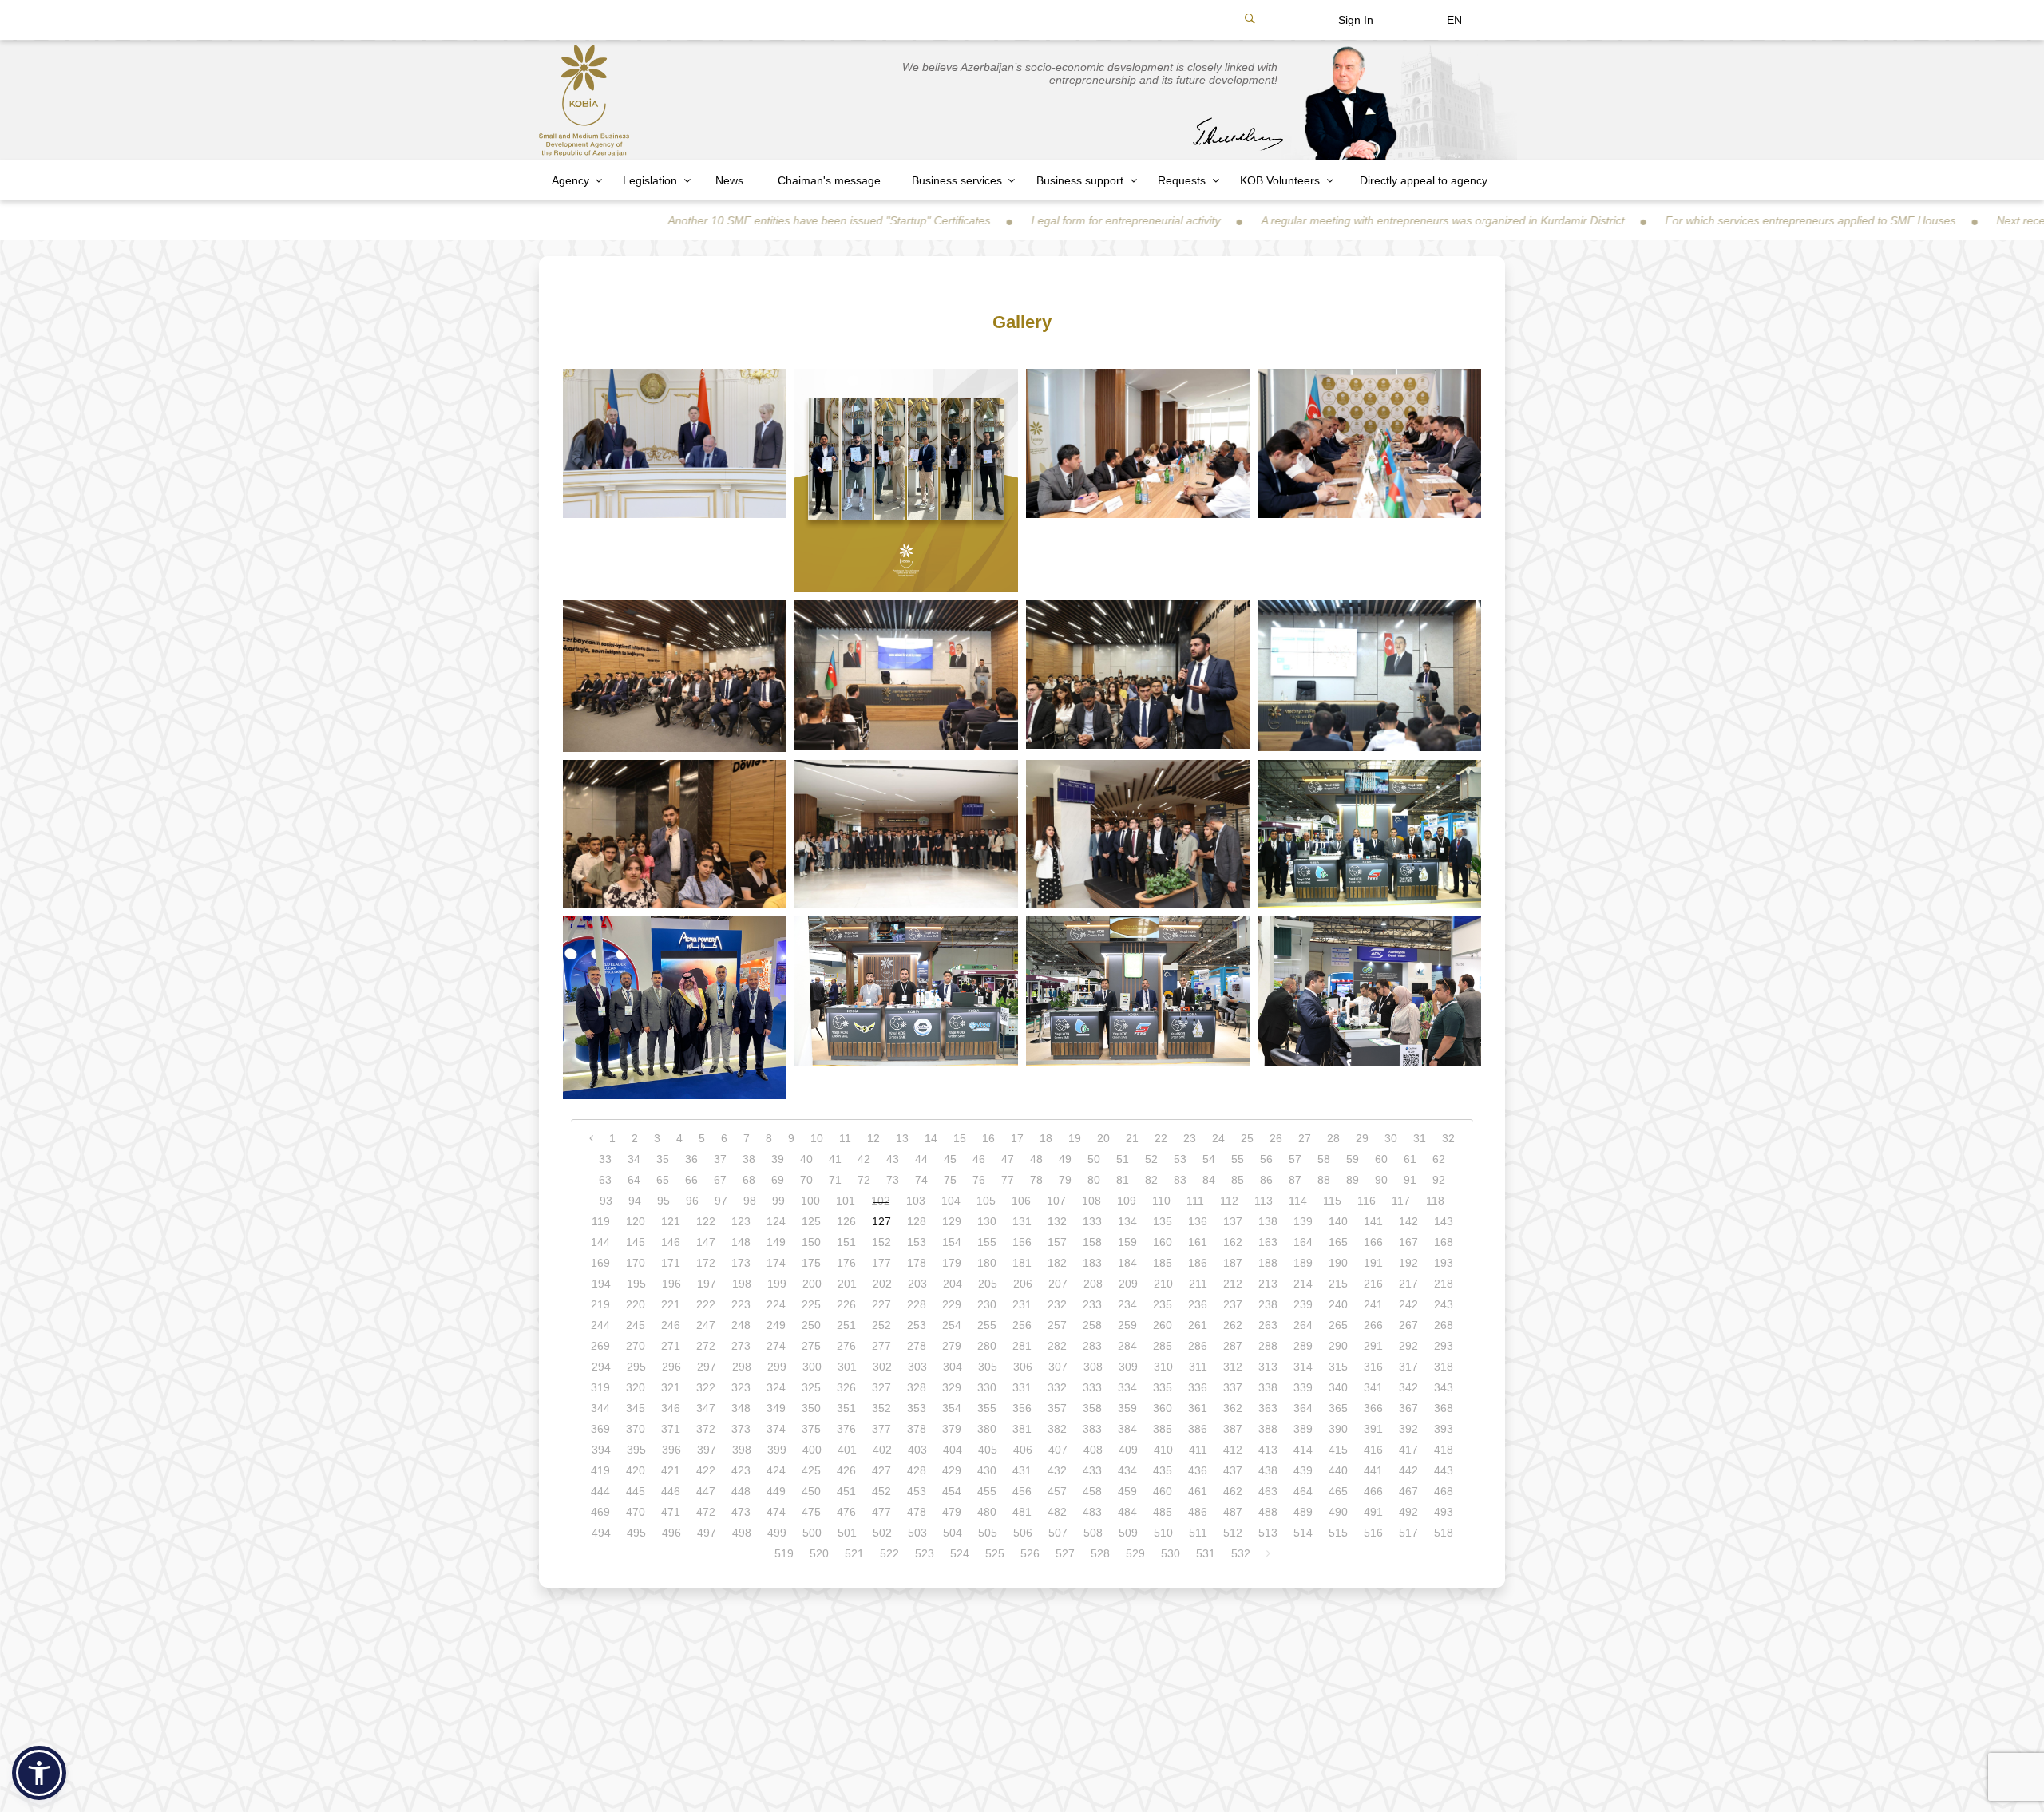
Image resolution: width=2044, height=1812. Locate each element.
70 (806, 1180)
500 (812, 1533)
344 (600, 1408)
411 (1198, 1450)
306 (1023, 1367)
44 (921, 1159)
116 (1367, 1201)
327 (881, 1387)
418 (1444, 1450)
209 (1128, 1284)
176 (846, 1263)
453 (917, 1491)
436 (1198, 1470)
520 (819, 1553)
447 (706, 1491)
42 (864, 1159)
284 (1127, 1346)
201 (847, 1284)
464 (1303, 1491)
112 (1229, 1201)
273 (741, 1346)
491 (1373, 1512)
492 (1408, 1512)
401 (847, 1450)
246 (671, 1325)
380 (987, 1429)
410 (1163, 1450)
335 (1163, 1387)
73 (893, 1180)
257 (1057, 1325)
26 (1276, 1138)
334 (1127, 1387)
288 (1268, 1346)
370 (636, 1429)
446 (671, 1491)
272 (706, 1346)
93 (606, 1201)
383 (1092, 1429)
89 (1353, 1180)
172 (706, 1263)
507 (1058, 1533)
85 (1238, 1180)
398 (742, 1450)
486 (1198, 1512)
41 (835, 1159)
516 (1373, 1533)
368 (1444, 1408)
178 (917, 1263)
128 (917, 1221)
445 (636, 1491)
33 (605, 1159)
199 (777, 1284)
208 (1093, 1284)
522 (889, 1553)
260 (1163, 1325)
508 (1093, 1533)
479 (952, 1512)
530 (1171, 1553)
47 (1008, 1159)
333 (1092, 1387)
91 (1410, 1180)
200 (812, 1284)
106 (1021, 1201)
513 (1268, 1533)
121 (671, 1221)
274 (776, 1346)
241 (1373, 1304)
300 (812, 1367)
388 (1268, 1429)
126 (846, 1221)
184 (1127, 1263)
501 (847, 1533)
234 (1127, 1304)
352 (881, 1408)
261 (1198, 1325)
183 (1092, 1263)
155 (987, 1242)
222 (706, 1304)
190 (1338, 1263)
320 (636, 1387)
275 (811, 1346)
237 (1233, 1304)
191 (1373, 1263)
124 (776, 1221)
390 (1338, 1429)
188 (1268, 1263)
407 (1058, 1450)
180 (987, 1263)
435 (1163, 1470)
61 (1410, 1159)
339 (1303, 1387)
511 (1198, 1533)
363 (1268, 1408)
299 (777, 1367)
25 (1247, 1138)
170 (636, 1263)
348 (741, 1408)
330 (987, 1387)
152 (881, 1242)
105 (986, 1201)
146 (671, 1242)
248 (741, 1325)
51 (1123, 1159)
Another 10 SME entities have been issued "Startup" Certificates (705, 220)
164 (1303, 1242)
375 (811, 1429)
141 (1373, 1221)
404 (953, 1450)
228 (917, 1304)
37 (720, 1159)
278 (917, 1346)
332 (1057, 1387)
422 (706, 1470)
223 (741, 1304)
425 (811, 1470)
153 (917, 1242)
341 (1373, 1387)
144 (600, 1242)
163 (1268, 1242)
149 (776, 1242)
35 (663, 1159)
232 (1057, 1304)
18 (1046, 1138)
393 (1444, 1429)
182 (1057, 1263)
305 (988, 1367)
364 (1303, 1408)
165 (1338, 1242)
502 (882, 1533)
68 (749, 1180)
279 (952, 1346)
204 (953, 1284)
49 (1065, 1159)
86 (1266, 1180)
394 (601, 1450)
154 (952, 1242)
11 (845, 1138)
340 (1338, 1387)
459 (1127, 1491)
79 (1065, 1180)
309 (1128, 1367)
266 (1373, 1325)
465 (1338, 1491)
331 (1022, 1387)
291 (1373, 1346)
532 (1241, 1553)
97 (721, 1201)
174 (776, 1263)
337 (1233, 1387)
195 (636, 1284)
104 (951, 1201)
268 (1444, 1325)
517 (1408, 1533)
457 (1057, 1491)
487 (1233, 1512)
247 (706, 1325)
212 (1233, 1284)
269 (600, 1346)
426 (846, 1470)
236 (1198, 1304)
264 (1303, 1325)
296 (671, 1367)
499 (777, 1533)
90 (1381, 1180)
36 (691, 1159)
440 (1338, 1470)
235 (1163, 1304)
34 (634, 1159)
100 (810, 1201)
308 (1093, 1367)
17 (1017, 1138)
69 (778, 1180)
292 (1408, 1346)
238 (1268, 1304)
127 (881, 1221)
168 (1444, 1242)
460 (1163, 1491)
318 (1444, 1367)
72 (864, 1180)
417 (1408, 1450)
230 (987, 1304)
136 (1198, 1221)
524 (960, 1553)
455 (987, 1491)
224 (776, 1304)
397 (707, 1450)
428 (917, 1470)
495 (636, 1533)
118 (1435, 1201)
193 (1444, 1263)
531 (1206, 1553)
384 (1127, 1429)
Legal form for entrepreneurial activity (1002, 220)
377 (881, 1429)
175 (811, 1263)
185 (1163, 1263)
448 (741, 1491)
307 (1058, 1367)
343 (1444, 1387)
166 (1373, 1242)
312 (1233, 1367)
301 (847, 1367)
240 (1338, 1304)
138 (1268, 1221)
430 (987, 1470)
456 (1022, 1491)
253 (917, 1325)
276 (846, 1346)
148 (741, 1242)
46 (979, 1159)
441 (1373, 1470)
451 (846, 1491)
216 (1373, 1284)
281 (1022, 1346)
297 (707, 1367)
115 (1332, 1201)
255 (987, 1325)
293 (1444, 1346)
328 (917, 1387)
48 (1036, 1159)
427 (881, 1470)
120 (636, 1221)
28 (1333, 1138)
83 (1180, 1180)
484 (1127, 1512)
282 (1057, 1346)
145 (636, 1242)
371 (671, 1429)
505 (988, 1533)
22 (1161, 1138)
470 (636, 1512)
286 (1198, 1346)
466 (1373, 1491)
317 (1408, 1367)
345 (636, 1408)
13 (902, 1138)
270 (636, 1346)
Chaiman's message (829, 180)
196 (671, 1284)
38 (749, 1159)
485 (1163, 1512)
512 (1233, 1533)
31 (1420, 1138)
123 (741, 1221)
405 (988, 1450)
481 (1022, 1512)
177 (881, 1263)
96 (692, 1201)
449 (776, 1491)
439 (1303, 1470)
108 (1091, 1201)
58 (1324, 1159)
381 (1022, 1429)
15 (960, 1138)
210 (1163, 1284)
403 (917, 1450)
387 (1233, 1429)
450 (811, 1491)
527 (1065, 1553)
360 (1163, 1408)
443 (1444, 1470)
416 (1373, 1450)
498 (742, 1533)
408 (1093, 1450)
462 (1233, 1491)
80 (1094, 1180)
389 (1303, 1429)
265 (1338, 1325)
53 (1180, 1159)
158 (1092, 1242)
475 (811, 1512)
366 (1373, 1408)
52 (1151, 1159)
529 (1135, 1553)
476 (846, 1512)
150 (811, 1242)
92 (1439, 1180)
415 (1338, 1450)
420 (636, 1470)
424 (776, 1470)
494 (601, 1533)
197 (707, 1284)
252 (881, 1325)
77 (1008, 1180)
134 (1127, 1221)
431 (1022, 1470)
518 (1444, 1533)
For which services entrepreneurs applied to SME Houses (1686, 220)
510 (1163, 1533)
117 (1401, 1201)
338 (1268, 1387)
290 (1338, 1346)
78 (1036, 1180)
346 (671, 1408)
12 (873, 1138)
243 (1444, 1304)
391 (1373, 1429)
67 (720, 1180)
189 (1303, 1263)
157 (1057, 1242)
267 (1408, 1325)
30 (1391, 1138)
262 (1233, 1325)
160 (1163, 1242)
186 (1198, 1263)
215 (1338, 1284)
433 (1092, 1470)
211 (1198, 1284)
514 (1303, 1533)
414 (1303, 1450)
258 (1092, 1325)
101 (846, 1201)
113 (1264, 1201)
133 (1092, 1221)
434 (1127, 1470)
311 (1198, 1367)
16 (988, 1138)
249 (776, 1325)
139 (1303, 1221)
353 (917, 1408)
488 (1268, 1512)
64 (634, 1180)
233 (1092, 1304)
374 (776, 1429)
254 (952, 1325)
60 (1381, 1159)
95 (664, 1201)
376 (846, 1429)
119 (601, 1221)
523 (925, 1553)
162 (1233, 1242)
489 (1303, 1512)
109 (1127, 1201)
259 (1127, 1325)
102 (881, 1201)
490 (1338, 1512)
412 (1233, 1450)
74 (921, 1180)
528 (1100, 1553)
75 (950, 1180)
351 (846, 1408)
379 (952, 1429)
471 (671, 1512)
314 (1303, 1367)
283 (1092, 1346)
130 (987, 1221)
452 (881, 1491)
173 (741, 1263)
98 (750, 1201)
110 (1161, 1201)
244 (600, 1325)
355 (987, 1408)
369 (600, 1429)
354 (952, 1408)
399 (777, 1450)
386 (1198, 1429)
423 (741, 1470)
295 (636, 1367)
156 (1022, 1242)
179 (952, 1263)
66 (691, 1180)
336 (1198, 1387)
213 (1268, 1284)
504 (953, 1533)
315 (1338, 1367)
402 (882, 1450)
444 (600, 1491)
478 (917, 1512)
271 (671, 1346)
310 (1163, 1367)
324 (776, 1387)
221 (671, 1304)
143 (1444, 1221)
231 (1022, 1304)
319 (600, 1387)
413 (1268, 1450)
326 (846, 1387)
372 (706, 1429)
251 (846, 1325)
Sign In (1356, 20)
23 (1190, 1138)
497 (707, 1533)
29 (1362, 1138)
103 (916, 1201)
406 (1023, 1450)
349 (776, 1408)
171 (671, 1263)
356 (1022, 1408)
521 (854, 1553)
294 (601, 1367)
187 (1233, 1263)
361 (1198, 1408)
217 (1408, 1284)
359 (1127, 1408)
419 (600, 1470)
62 (1439, 1159)
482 (1057, 1512)
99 (778, 1201)
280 (987, 1346)
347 (706, 1408)
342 (1408, 1387)
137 (1233, 1221)
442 (1408, 1470)
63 (605, 1180)
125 (811, 1221)
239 (1303, 1304)
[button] (39, 1773)
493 (1444, 1512)
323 (741, 1387)
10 (817, 1138)
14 (931, 1138)
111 (1195, 1201)
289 (1303, 1346)
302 (882, 1367)
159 (1127, 1242)
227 (881, 1304)
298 (742, 1367)
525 (995, 1553)
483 (1092, 1512)
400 (812, 1450)
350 (811, 1408)
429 (952, 1470)
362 (1233, 1408)
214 (1303, 1284)
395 (636, 1450)
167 (1408, 1242)
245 (636, 1325)
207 (1058, 1284)
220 (636, 1304)
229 (952, 1304)
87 (1295, 1180)
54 (1209, 1159)
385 (1163, 1429)
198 (742, 1284)
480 (987, 1512)
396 (671, 1450)
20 (1103, 1138)
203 (917, 1284)
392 (1408, 1429)
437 (1233, 1470)
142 (1408, 1221)
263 (1268, 1325)
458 (1092, 1491)
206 (1023, 1284)
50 (1094, 1159)
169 (600, 1263)
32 (1448, 1138)
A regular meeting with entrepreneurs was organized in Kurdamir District (1319, 220)
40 (806, 1159)
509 (1128, 1533)
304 (953, 1367)
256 (1022, 1325)
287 (1233, 1346)
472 (706, 1512)
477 (881, 1512)
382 (1057, 1429)
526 (1030, 1553)
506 (1023, 1533)
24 (1218, 1138)
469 (600, 1512)
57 (1295, 1159)
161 (1198, 1242)
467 (1408, 1491)
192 (1408, 1263)
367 (1408, 1408)
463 (1268, 1491)
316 (1373, 1367)
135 (1163, 1221)
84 (1209, 1180)
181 (1022, 1263)
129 (952, 1221)
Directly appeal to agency (1424, 180)
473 (741, 1512)
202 (882, 1284)
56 (1266, 1159)
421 (671, 1470)
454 (952, 1491)
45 (950, 1159)
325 (811, 1387)
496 (671, 1533)
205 (988, 1284)
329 (952, 1387)
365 (1338, 1408)
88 (1324, 1180)
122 (706, 1221)
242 (1408, 1304)
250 (811, 1325)
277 (881, 1346)
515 (1338, 1533)
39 (778, 1159)
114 (1298, 1201)
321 (671, 1387)
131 (1022, 1221)
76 (979, 1180)
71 (835, 1180)
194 (601, 1284)
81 (1123, 1180)
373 (741, 1429)
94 (635, 1201)
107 (1056, 1201)
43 (893, 1159)
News (729, 180)
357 (1057, 1408)
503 (917, 1533)
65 (663, 1180)
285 (1163, 1346)
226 (846, 1304)
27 (1305, 1138)
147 (706, 1242)
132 (1057, 1221)
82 (1151, 1180)
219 (600, 1304)
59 (1353, 1159)
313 (1268, 1367)
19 (1075, 1138)
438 (1268, 1470)
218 (1444, 1284)
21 (1132, 1138)
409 (1128, 1450)
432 (1057, 1470)
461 (1198, 1491)
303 (917, 1367)
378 (917, 1429)
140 (1338, 1221)
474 (776, 1512)
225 (811, 1304)
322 (706, 1387)
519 (784, 1553)
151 (846, 1242)
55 (1238, 1159)
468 (1444, 1491)
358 (1092, 1408)
